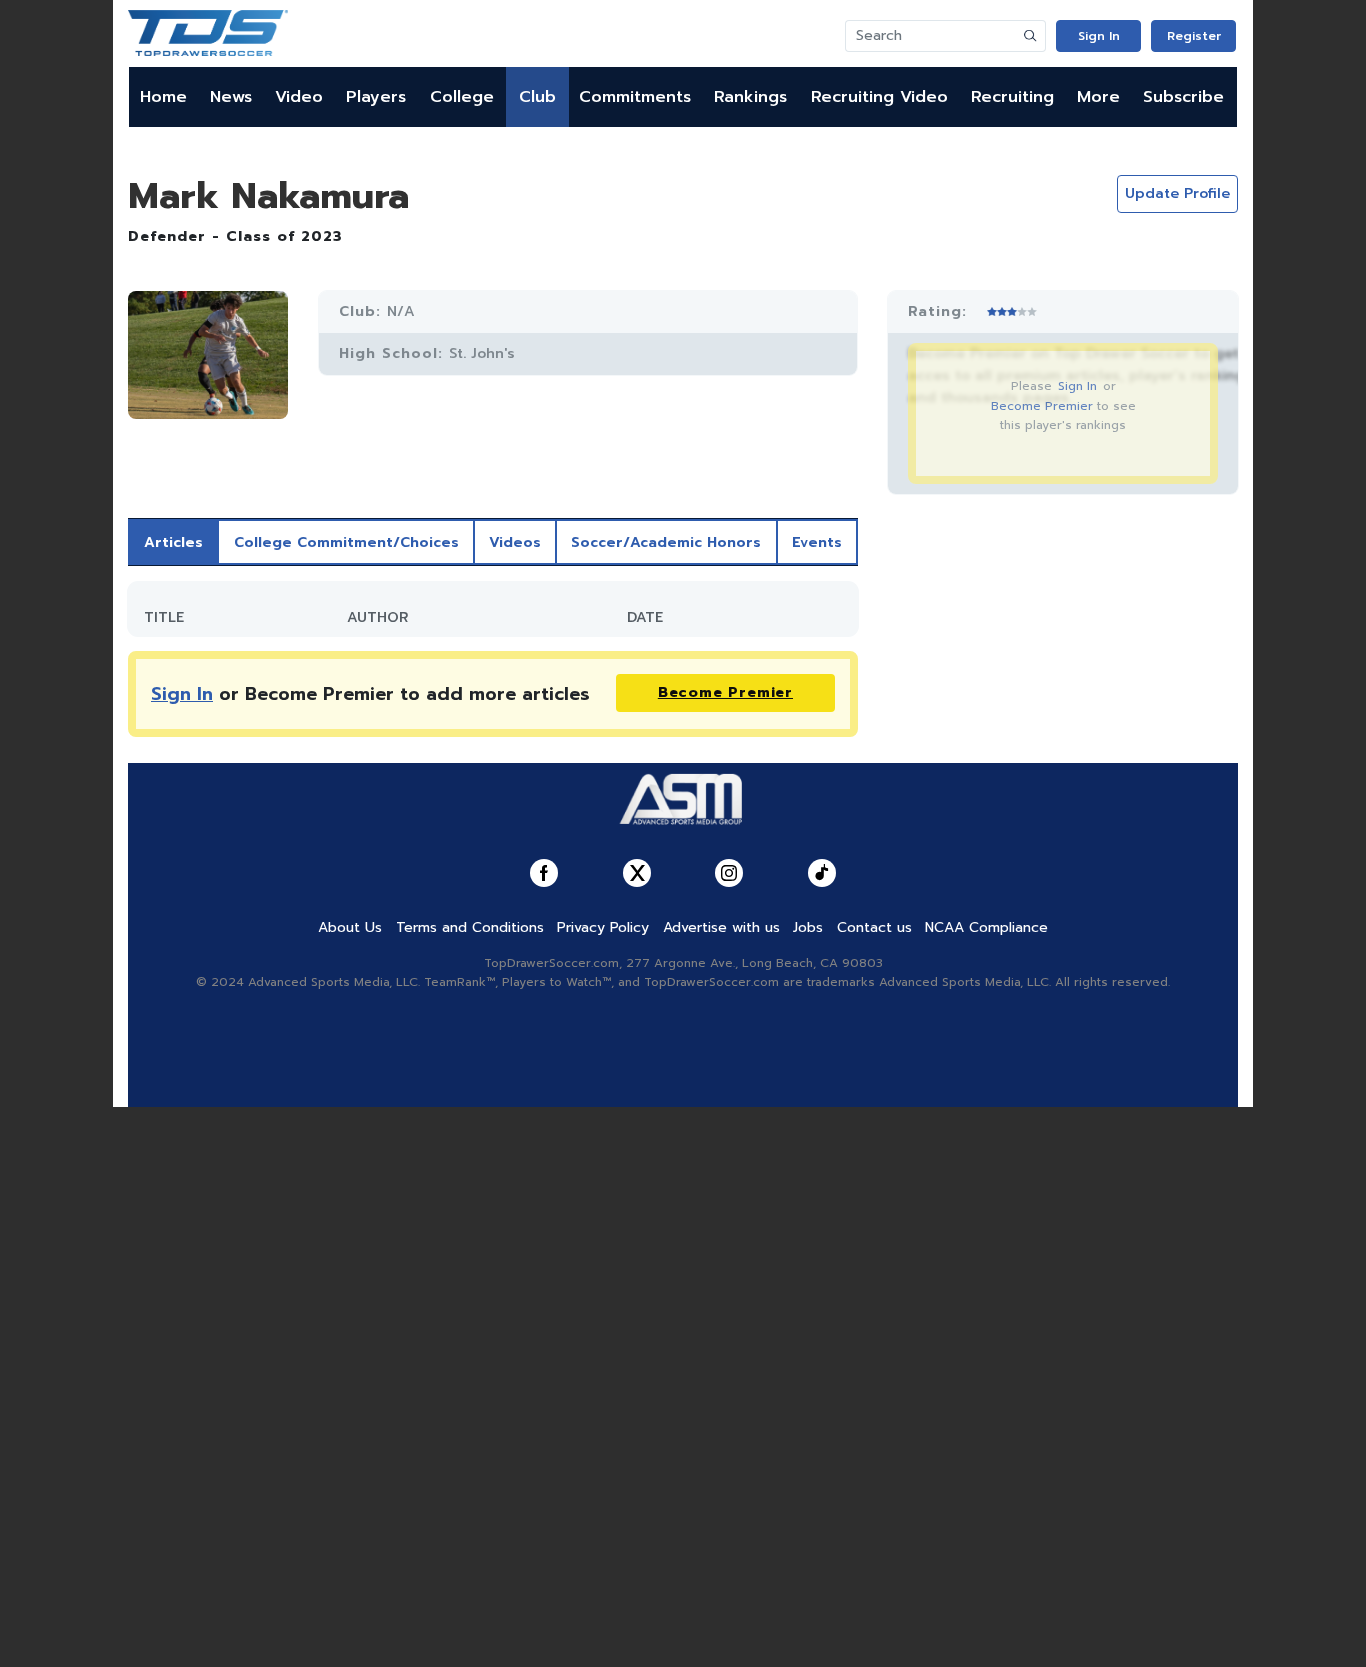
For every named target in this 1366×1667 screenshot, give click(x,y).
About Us (350, 927)
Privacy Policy (603, 927)
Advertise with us (721, 927)
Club (537, 97)
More (1098, 97)
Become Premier (1042, 406)
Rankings (750, 97)
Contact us (874, 927)
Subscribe (1183, 97)
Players (376, 97)
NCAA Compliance (986, 927)
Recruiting (1012, 97)
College (462, 97)
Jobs (808, 927)
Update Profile (1177, 193)
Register (1194, 36)
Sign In (1099, 36)
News (231, 97)
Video (299, 97)
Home (163, 97)
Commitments (635, 97)
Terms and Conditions (470, 927)
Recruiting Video (879, 97)
